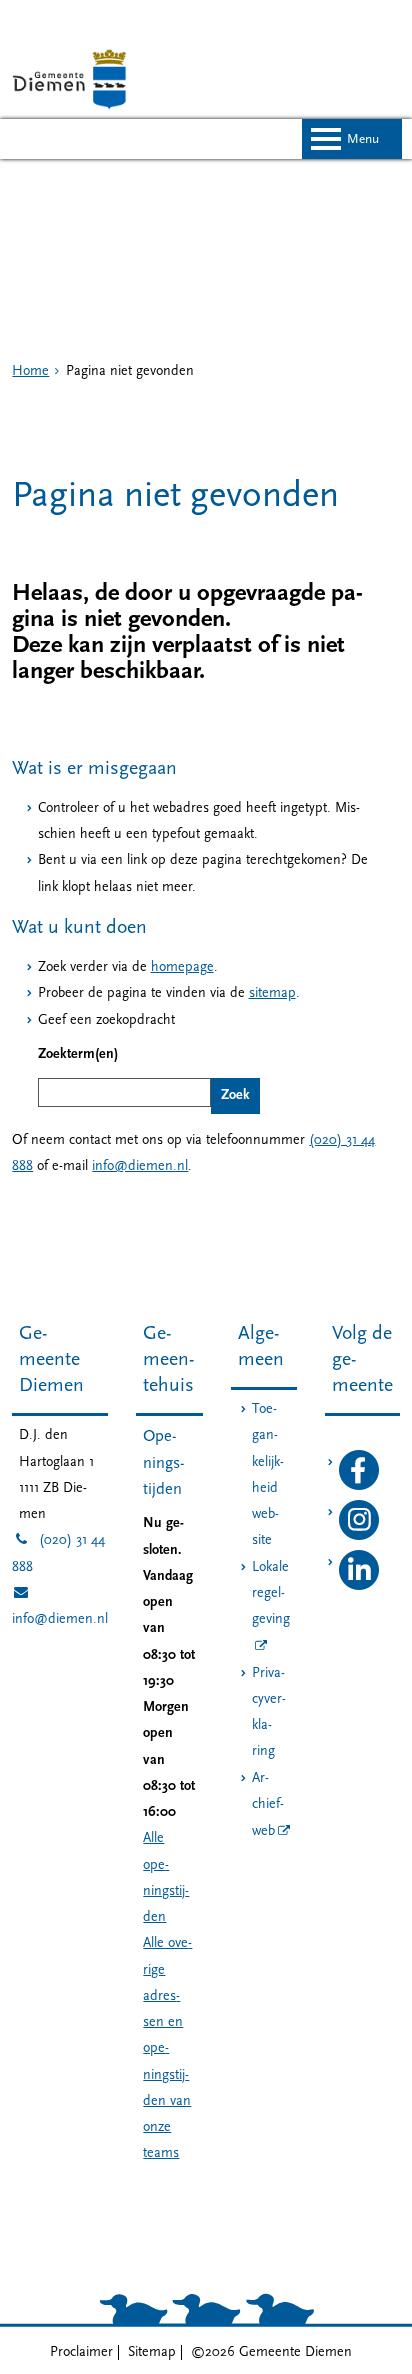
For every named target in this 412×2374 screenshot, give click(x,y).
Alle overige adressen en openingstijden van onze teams (167, 2048)
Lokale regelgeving (271, 1594)
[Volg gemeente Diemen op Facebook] (359, 1486)
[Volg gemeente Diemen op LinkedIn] (359, 1586)
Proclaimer (81, 2352)
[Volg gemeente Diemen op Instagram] (359, 1536)
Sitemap (152, 2352)
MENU (363, 139)
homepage (182, 967)
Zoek (235, 1095)
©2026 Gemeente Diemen (271, 2352)
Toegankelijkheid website (268, 1475)
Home (30, 371)
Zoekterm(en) (78, 1054)
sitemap (272, 993)
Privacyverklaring (269, 1713)
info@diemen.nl (140, 1166)
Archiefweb (268, 1805)
